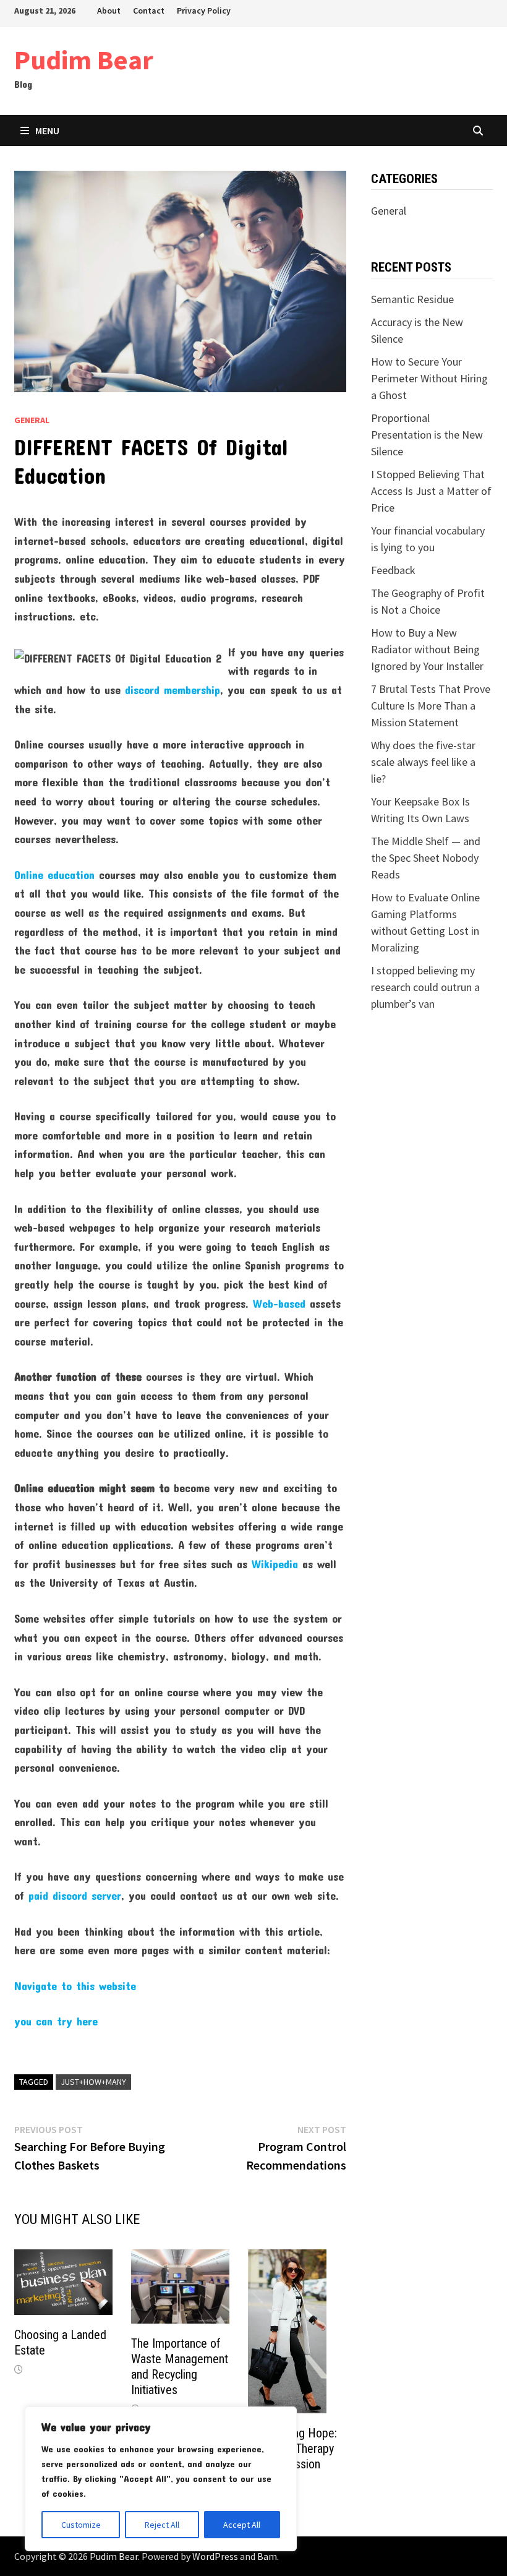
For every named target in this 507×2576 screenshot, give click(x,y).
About (109, 11)
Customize (81, 2525)
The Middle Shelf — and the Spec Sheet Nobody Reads (426, 858)
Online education (54, 875)
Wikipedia (275, 1564)
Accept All (242, 2525)
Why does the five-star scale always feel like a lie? (423, 762)
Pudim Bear (84, 60)
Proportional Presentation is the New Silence (427, 435)
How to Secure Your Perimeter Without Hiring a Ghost (429, 378)
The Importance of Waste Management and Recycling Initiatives (180, 2367)
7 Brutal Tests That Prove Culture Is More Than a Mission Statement (431, 706)
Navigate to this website (75, 1986)
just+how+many (93, 2082)
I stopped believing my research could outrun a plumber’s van (425, 987)
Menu (47, 131)
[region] (161, 2479)
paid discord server (75, 1896)
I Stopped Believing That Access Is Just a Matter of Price (431, 491)
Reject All (162, 2525)
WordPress (215, 2556)
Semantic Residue (412, 299)
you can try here (56, 2021)
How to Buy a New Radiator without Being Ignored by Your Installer (427, 649)
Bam (267, 2556)
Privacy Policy (204, 11)
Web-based (279, 1303)
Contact (149, 11)
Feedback (393, 570)
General (32, 420)
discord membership (173, 690)
